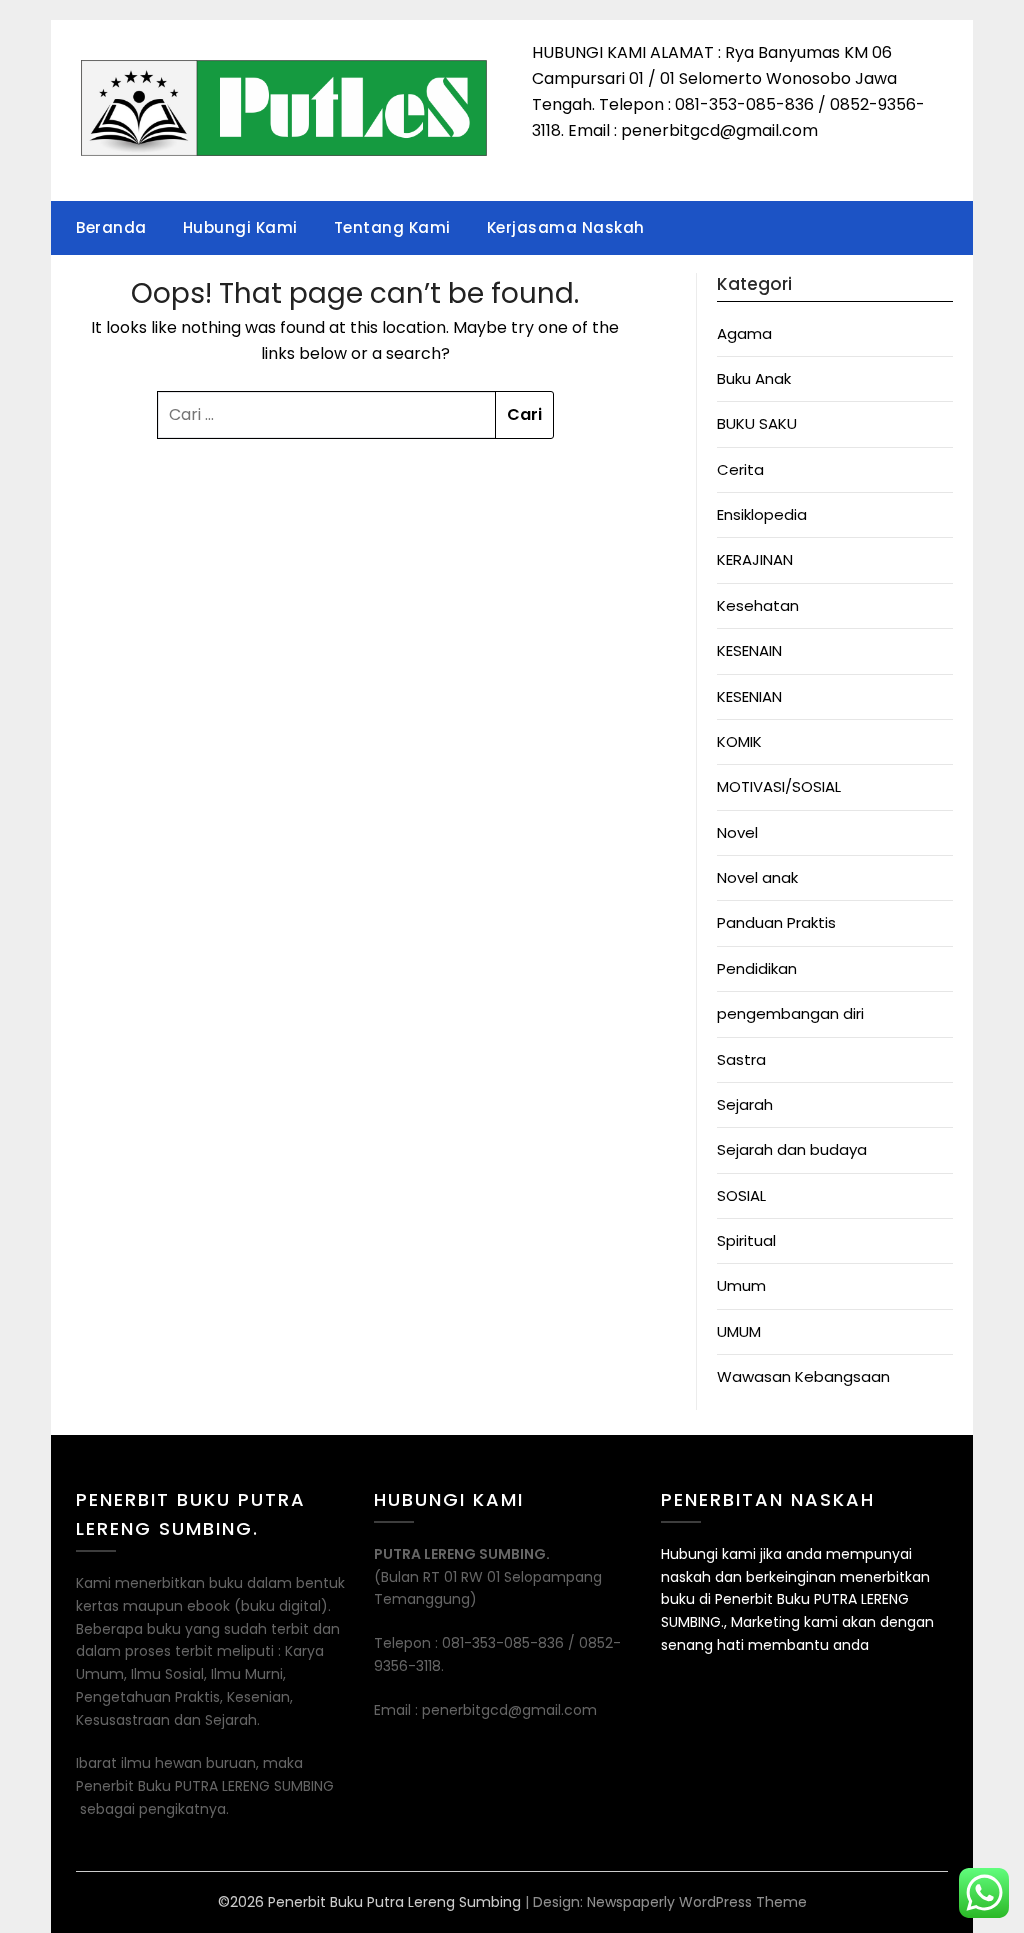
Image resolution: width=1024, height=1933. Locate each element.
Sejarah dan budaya (792, 1149)
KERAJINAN (755, 559)
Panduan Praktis (776, 922)
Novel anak (757, 877)
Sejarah (745, 1104)
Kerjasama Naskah (566, 227)
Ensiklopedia (762, 514)
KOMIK (739, 741)
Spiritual (746, 1240)
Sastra (741, 1059)
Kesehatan (758, 605)
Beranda (111, 227)
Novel (737, 832)
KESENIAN (749, 696)
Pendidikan (757, 968)
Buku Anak (754, 378)
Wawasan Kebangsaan (803, 1376)
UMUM (739, 1331)
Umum (741, 1285)
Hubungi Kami (240, 227)
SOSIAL (741, 1195)
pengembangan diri (790, 1013)
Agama (744, 333)
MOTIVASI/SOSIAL (779, 786)
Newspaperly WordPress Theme (697, 1902)
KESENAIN (749, 650)
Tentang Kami (392, 227)
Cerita (740, 469)
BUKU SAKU (757, 423)
